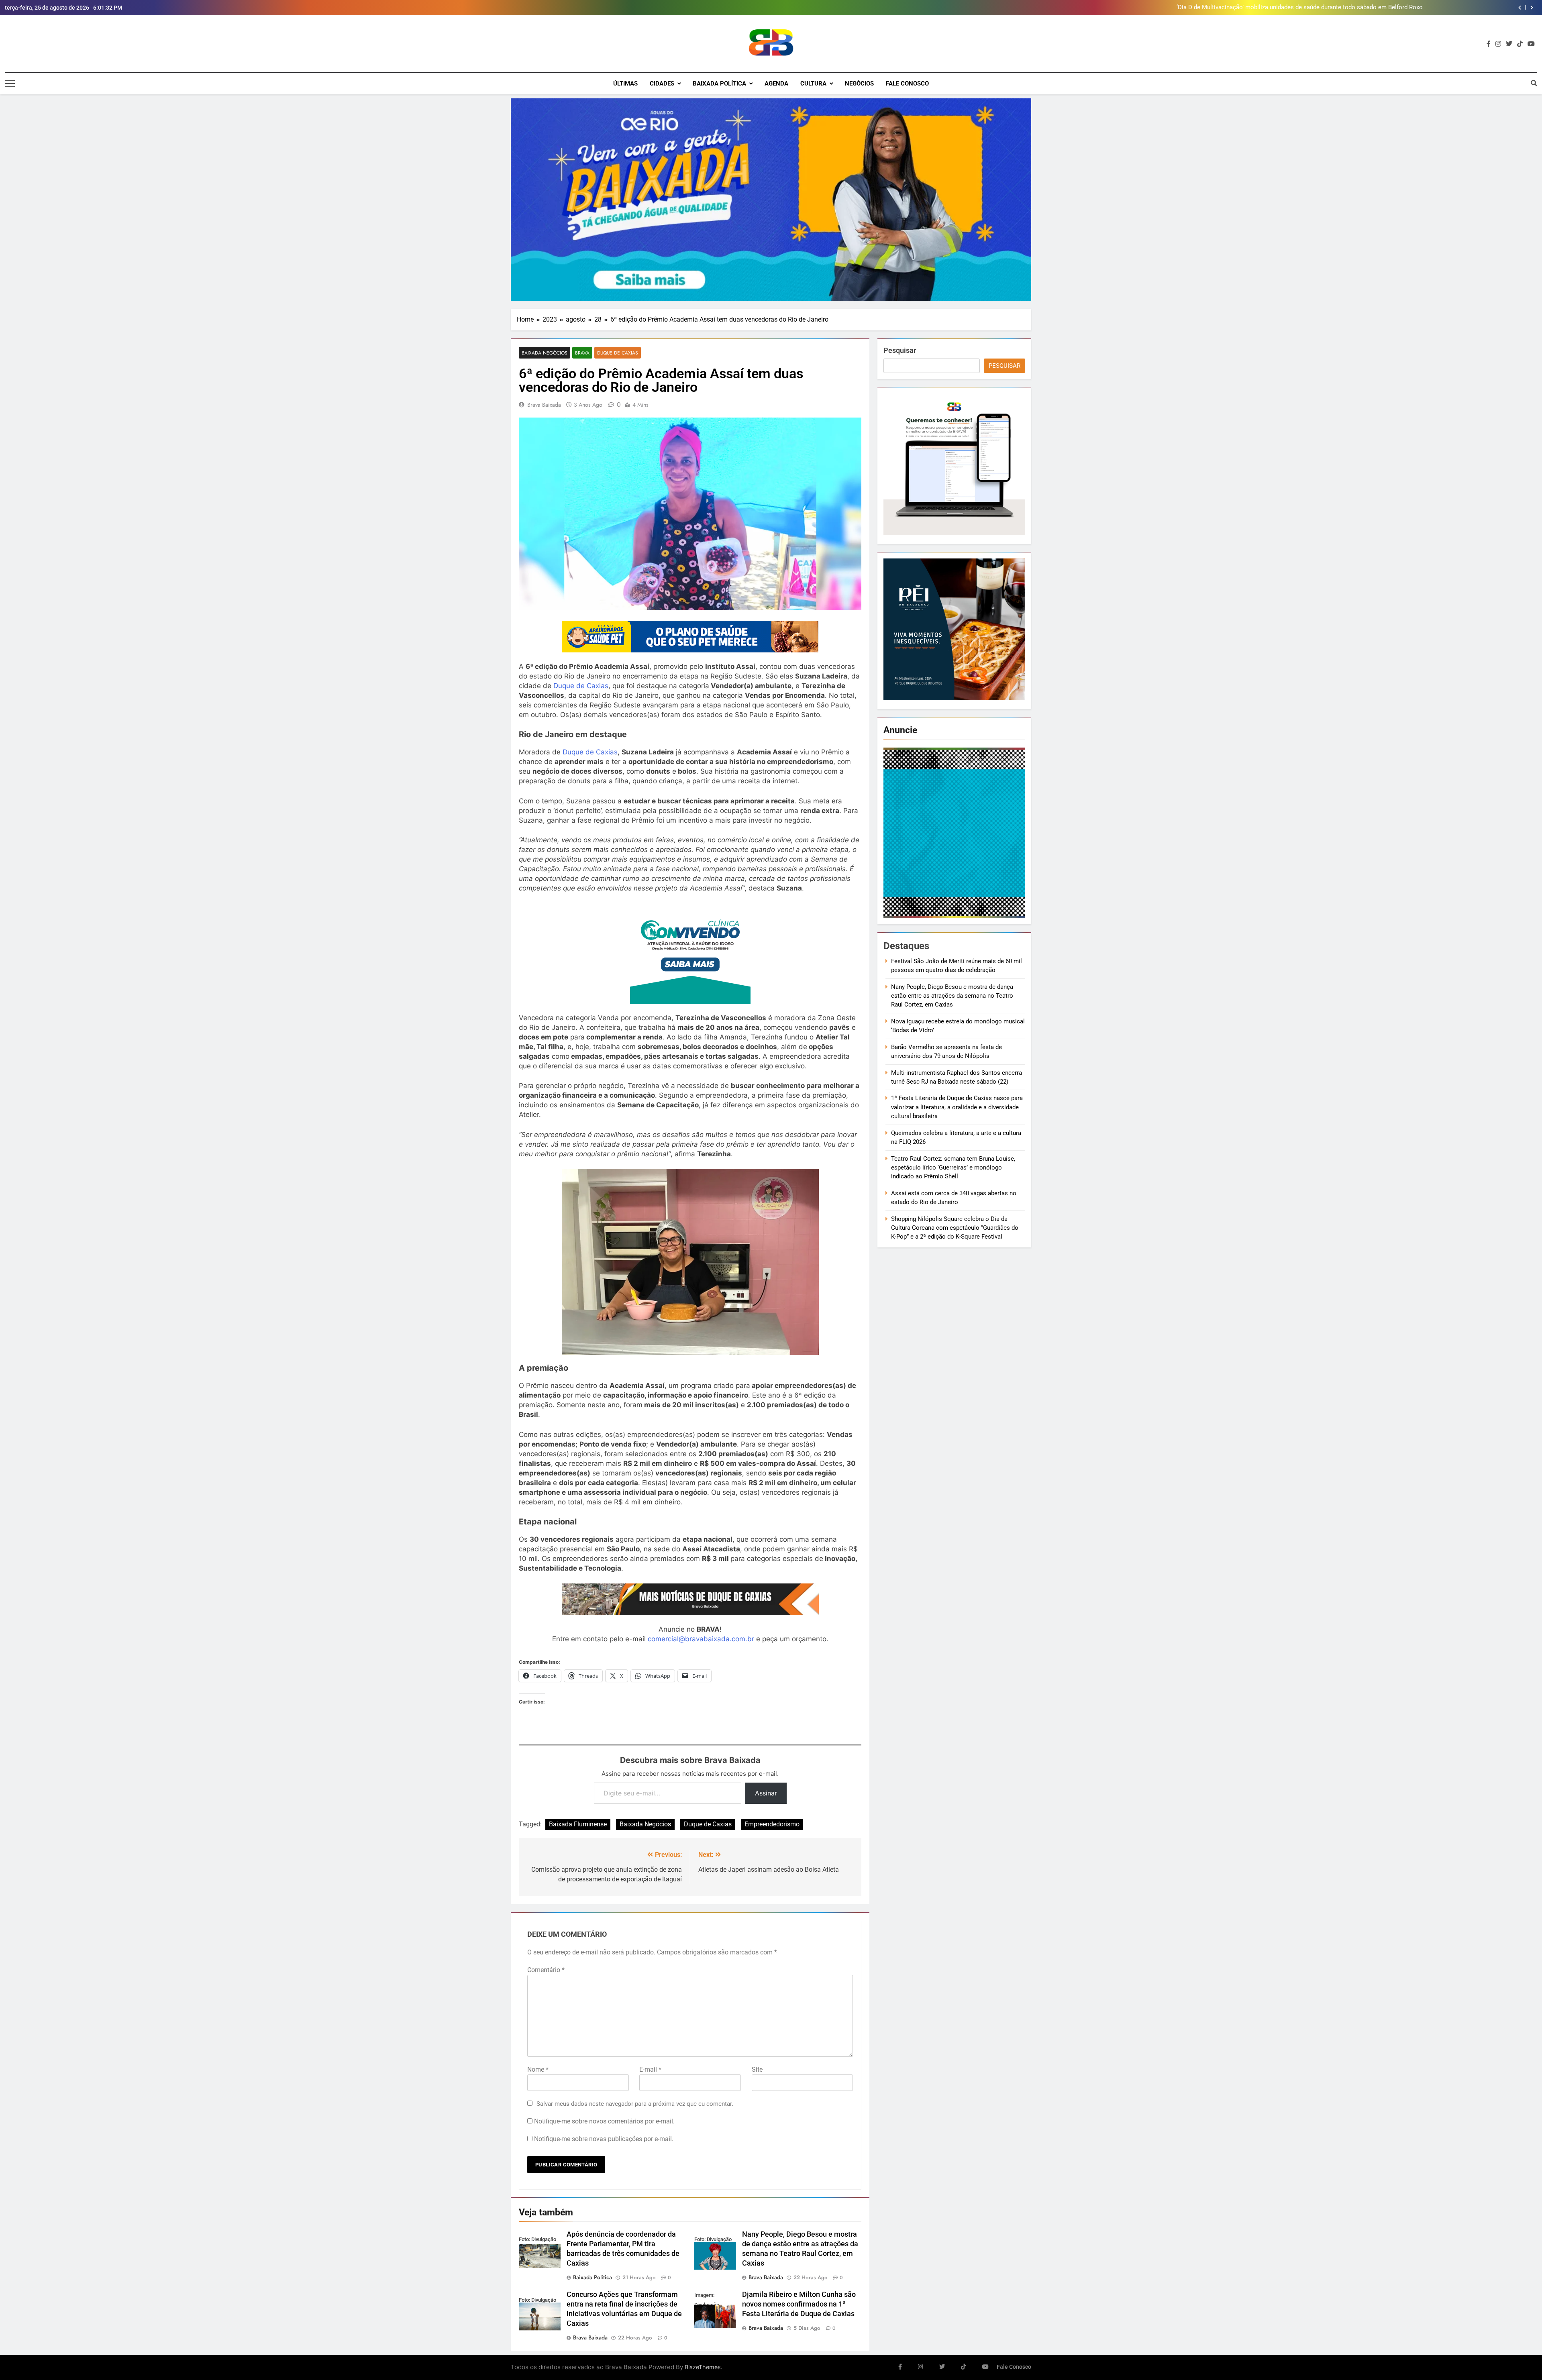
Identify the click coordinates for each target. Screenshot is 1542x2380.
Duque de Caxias (618, 353)
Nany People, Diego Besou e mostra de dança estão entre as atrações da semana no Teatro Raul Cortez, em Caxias (952, 996)
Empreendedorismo (772, 1824)
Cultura (813, 84)
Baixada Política (719, 84)
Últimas (625, 84)
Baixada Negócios (545, 353)
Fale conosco (907, 84)
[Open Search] (1534, 83)
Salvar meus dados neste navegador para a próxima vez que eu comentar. (635, 2104)
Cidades (662, 84)
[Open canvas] (10, 84)
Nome (538, 2069)
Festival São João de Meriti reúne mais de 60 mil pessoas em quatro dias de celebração (1304, 8)
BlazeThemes (703, 2367)
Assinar (766, 1793)
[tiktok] (1520, 44)
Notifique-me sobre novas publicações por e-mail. (604, 2139)
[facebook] (1489, 44)
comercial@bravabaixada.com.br (701, 1639)
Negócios (859, 84)
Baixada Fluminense (578, 1824)
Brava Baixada (544, 405)
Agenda (776, 84)
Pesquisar (900, 350)
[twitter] (1509, 44)
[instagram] (1498, 44)
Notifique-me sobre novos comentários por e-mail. (604, 2121)
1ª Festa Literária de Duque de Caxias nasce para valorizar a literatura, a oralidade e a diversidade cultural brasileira (957, 1107)
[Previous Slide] (1520, 8)
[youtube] (1531, 44)
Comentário (546, 1970)
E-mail (650, 2069)
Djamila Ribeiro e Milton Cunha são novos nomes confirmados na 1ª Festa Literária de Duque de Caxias (799, 2304)
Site (757, 2069)
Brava (582, 353)
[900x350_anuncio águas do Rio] (771, 200)
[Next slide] (1532, 8)
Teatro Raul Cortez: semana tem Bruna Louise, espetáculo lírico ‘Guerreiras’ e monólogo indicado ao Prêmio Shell (953, 1168)
